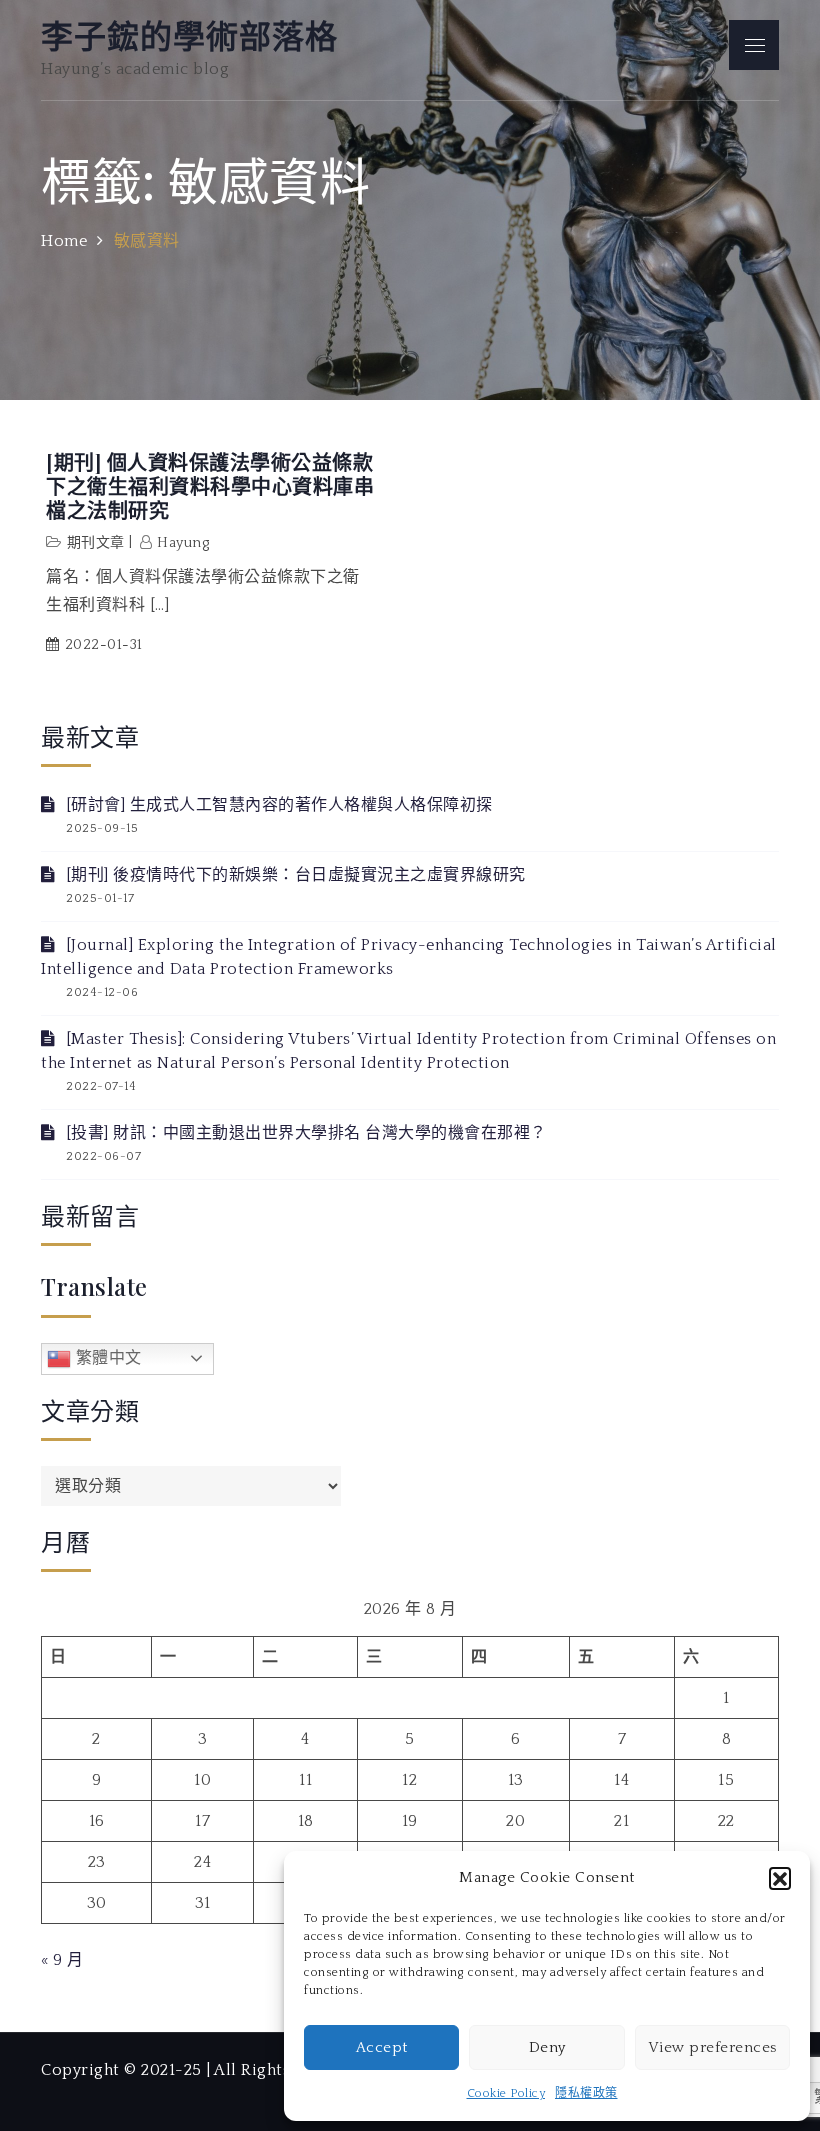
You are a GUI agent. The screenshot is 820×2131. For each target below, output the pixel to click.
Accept (382, 2047)
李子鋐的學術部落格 (189, 34)
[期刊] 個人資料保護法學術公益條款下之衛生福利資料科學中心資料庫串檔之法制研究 (210, 486)
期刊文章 (96, 543)
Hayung (183, 543)
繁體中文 (106, 1357)
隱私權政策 (586, 2093)
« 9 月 (62, 1960)
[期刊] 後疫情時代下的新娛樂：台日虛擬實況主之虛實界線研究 (296, 875)
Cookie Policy (506, 2093)
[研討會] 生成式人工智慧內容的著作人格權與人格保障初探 (279, 805)
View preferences (712, 2047)
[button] (780, 1878)
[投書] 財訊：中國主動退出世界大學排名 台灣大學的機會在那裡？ (306, 1133)
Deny (547, 2047)
